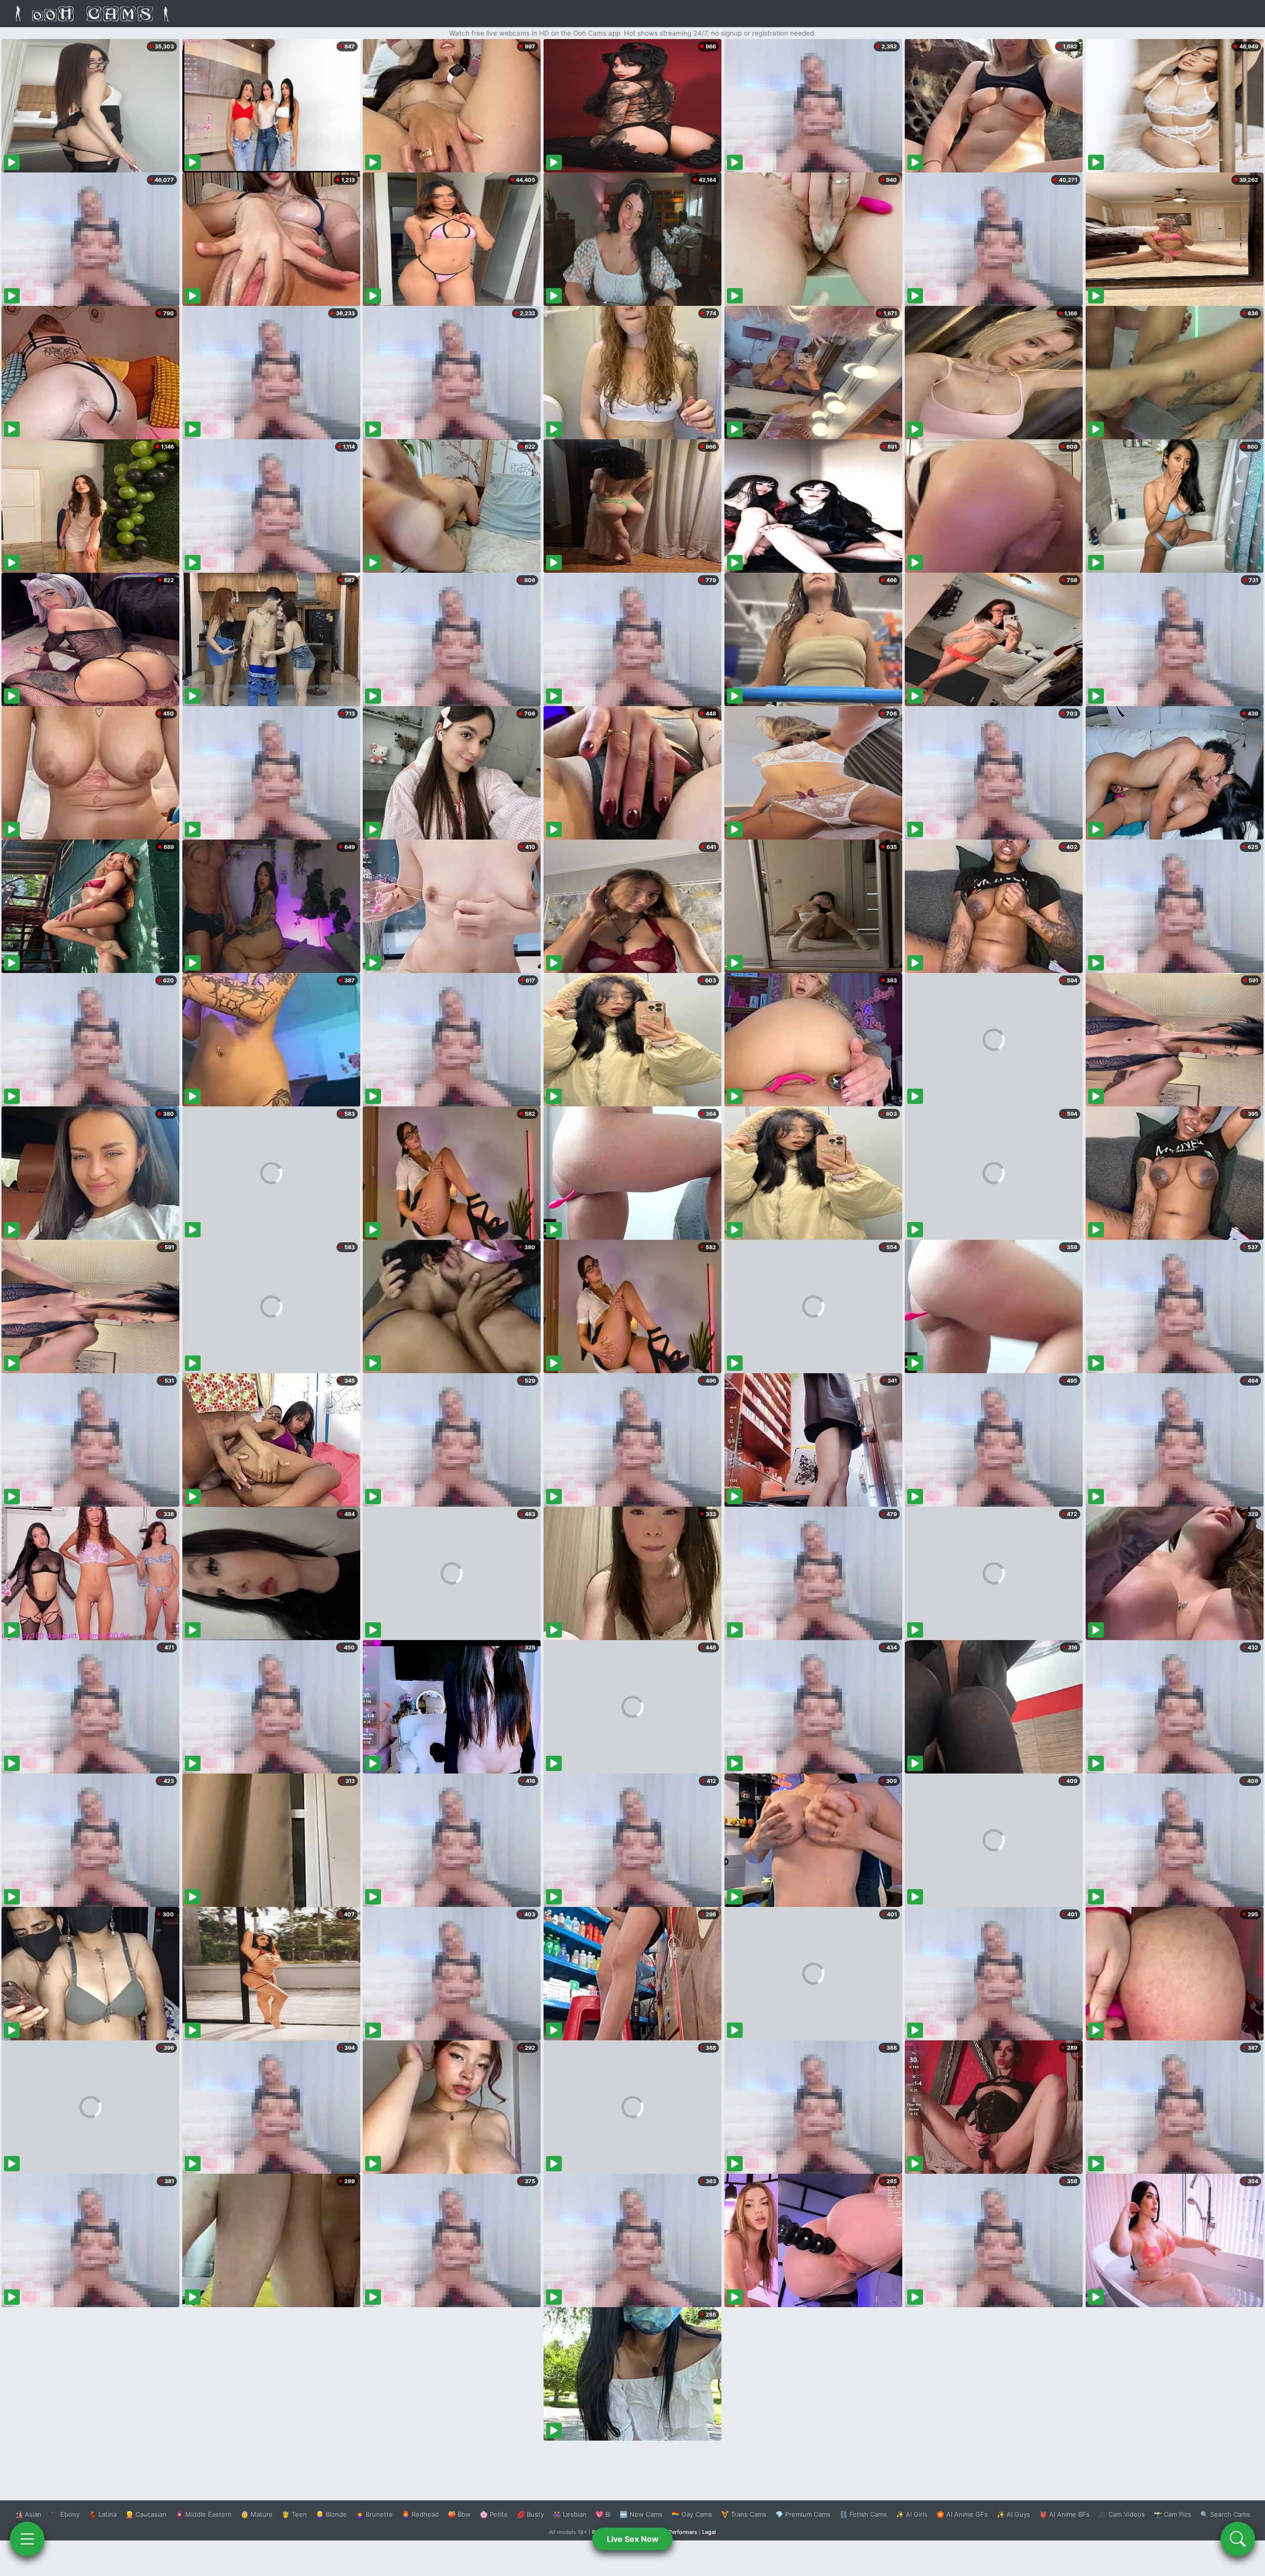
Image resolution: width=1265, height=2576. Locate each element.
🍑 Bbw (459, 2514)
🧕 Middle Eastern (204, 2514)
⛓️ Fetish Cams (863, 2514)
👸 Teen (294, 2514)
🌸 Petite (494, 2514)
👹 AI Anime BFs (1064, 2514)
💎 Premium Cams (803, 2514)
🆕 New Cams (641, 2514)
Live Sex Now (633, 2539)
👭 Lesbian (570, 2514)
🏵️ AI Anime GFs (962, 2514)
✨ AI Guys (1013, 2514)
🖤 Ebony (65, 2514)
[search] (1238, 2539)
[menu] (27, 2539)
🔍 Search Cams (1225, 2514)
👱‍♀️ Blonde (331, 2514)
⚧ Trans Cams (744, 2514)
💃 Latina (103, 2514)
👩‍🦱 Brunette (374, 2514)
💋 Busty (530, 2514)
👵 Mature (257, 2514)
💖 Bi (603, 2514)
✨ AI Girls (912, 2514)
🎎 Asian (28, 2514)
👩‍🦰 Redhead (420, 2514)
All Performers (679, 2532)
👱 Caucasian (146, 2514)
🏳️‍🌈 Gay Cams (692, 2514)
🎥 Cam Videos (1122, 2514)
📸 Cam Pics (1173, 2514)
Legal (709, 2532)
